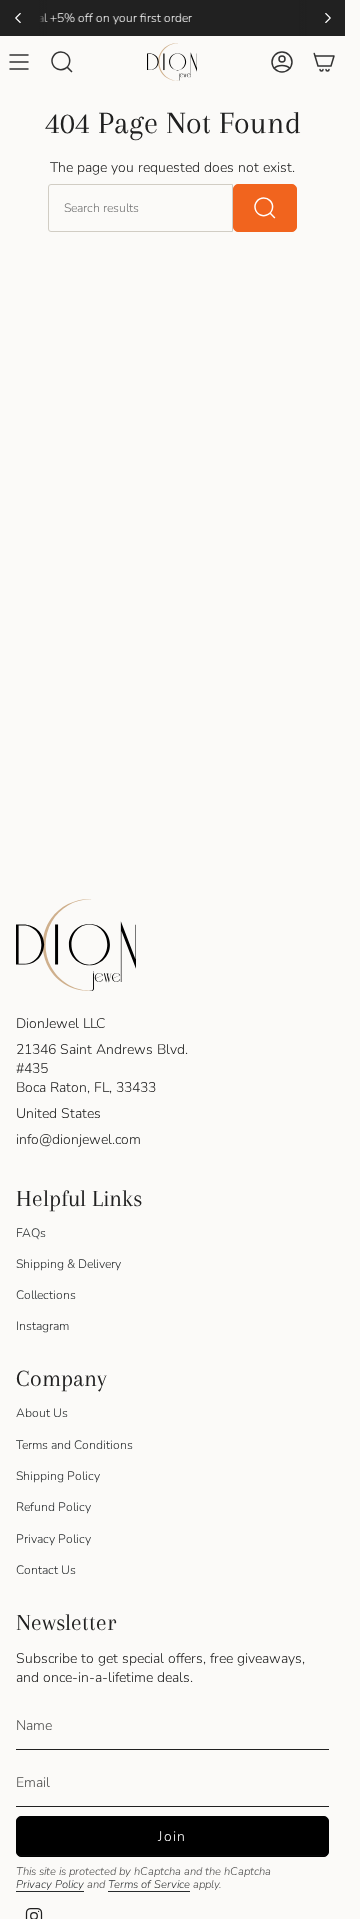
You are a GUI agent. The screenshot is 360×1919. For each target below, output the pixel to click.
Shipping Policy (58, 1476)
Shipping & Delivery (68, 1264)
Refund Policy (53, 1507)
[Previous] (18, 18)
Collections (46, 1295)
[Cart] (324, 62)
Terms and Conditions (74, 1445)
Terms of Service (149, 1884)
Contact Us (46, 1570)
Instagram (42, 1326)
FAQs (31, 1233)
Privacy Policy (53, 1539)
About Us (42, 1413)
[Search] (265, 208)
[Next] (328, 18)
